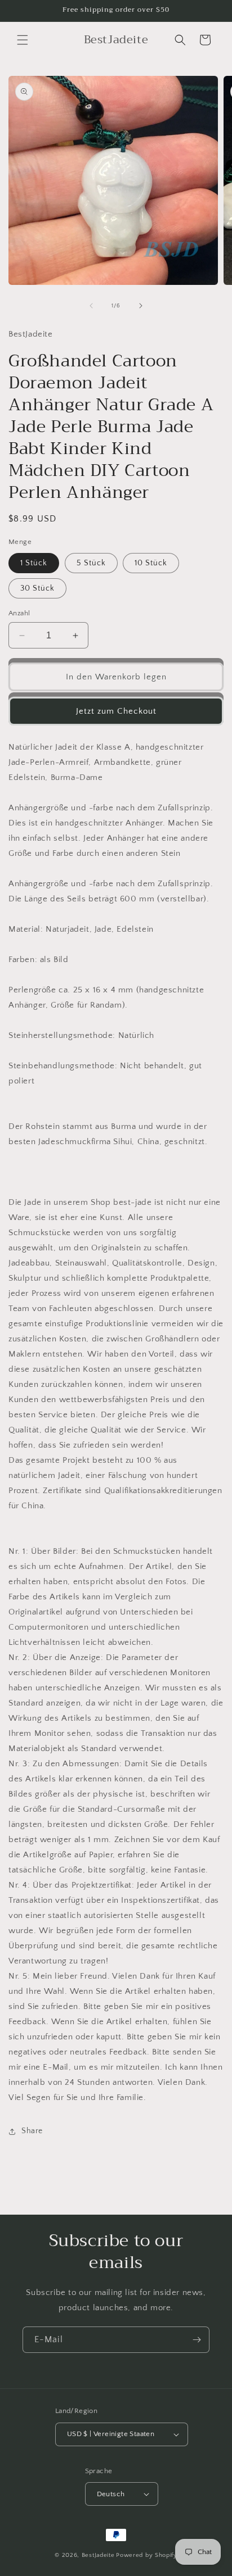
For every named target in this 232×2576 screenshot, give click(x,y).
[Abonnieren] (197, 2340)
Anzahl (19, 613)
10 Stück (151, 563)
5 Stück (91, 563)
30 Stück (37, 588)
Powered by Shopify (147, 2555)
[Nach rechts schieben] (141, 306)
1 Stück (34, 563)
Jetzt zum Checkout (116, 711)
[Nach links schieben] (91, 306)
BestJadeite (98, 2555)
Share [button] (32, 2131)
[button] (23, 40)
